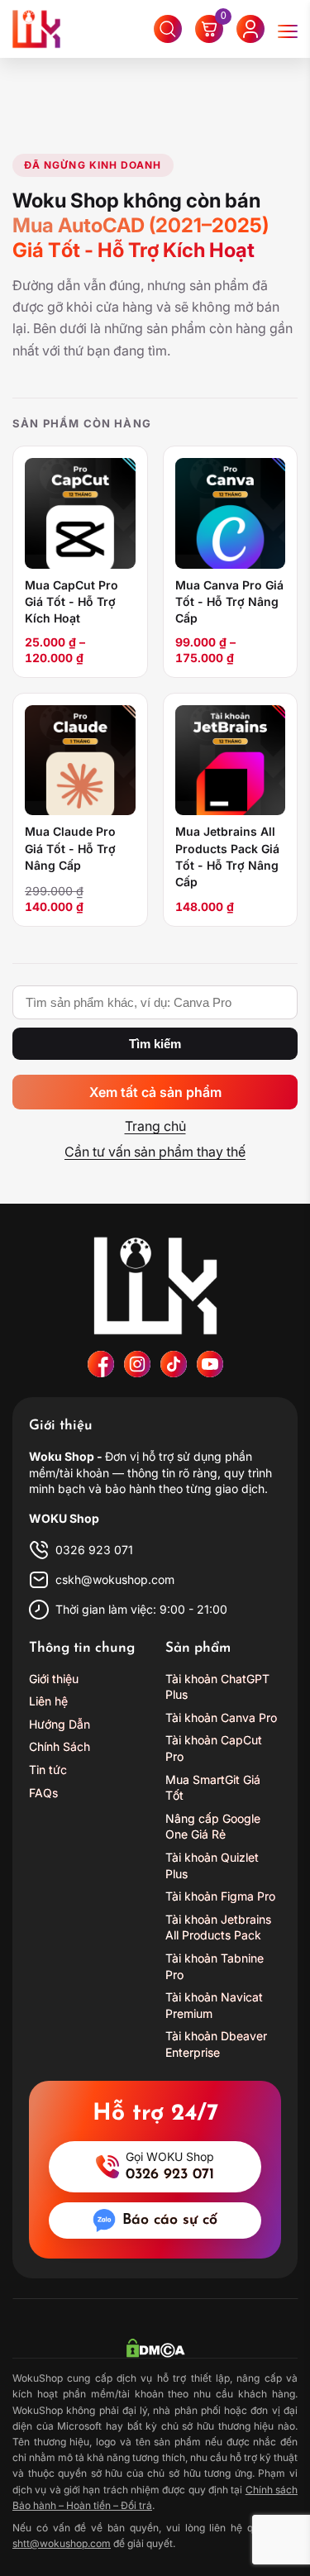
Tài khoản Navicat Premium (214, 2005)
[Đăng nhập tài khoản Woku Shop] (250, 29)
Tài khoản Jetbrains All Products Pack (218, 1927)
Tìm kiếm (155, 1044)
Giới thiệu (54, 1679)
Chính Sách (60, 1746)
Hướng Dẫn (60, 1724)
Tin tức (48, 1770)
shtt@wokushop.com (62, 2543)
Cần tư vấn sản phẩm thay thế (155, 1152)
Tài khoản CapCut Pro (214, 1748)
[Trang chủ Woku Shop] (155, 1286)
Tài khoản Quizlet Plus (212, 1865)
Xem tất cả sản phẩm (155, 1092)
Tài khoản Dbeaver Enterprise (216, 2044)
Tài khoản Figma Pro (220, 1896)
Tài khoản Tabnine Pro (215, 1966)
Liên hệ (48, 1701)
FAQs (43, 1793)
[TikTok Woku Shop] (174, 1364)
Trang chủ (155, 1126)
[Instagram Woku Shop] (137, 1364)
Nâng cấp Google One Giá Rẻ (213, 1827)
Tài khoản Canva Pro (221, 1717)
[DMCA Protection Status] (155, 2348)
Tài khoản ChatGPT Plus (217, 1687)
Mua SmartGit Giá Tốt (213, 1788)
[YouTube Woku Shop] (210, 1364)
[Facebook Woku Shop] (101, 1364)
